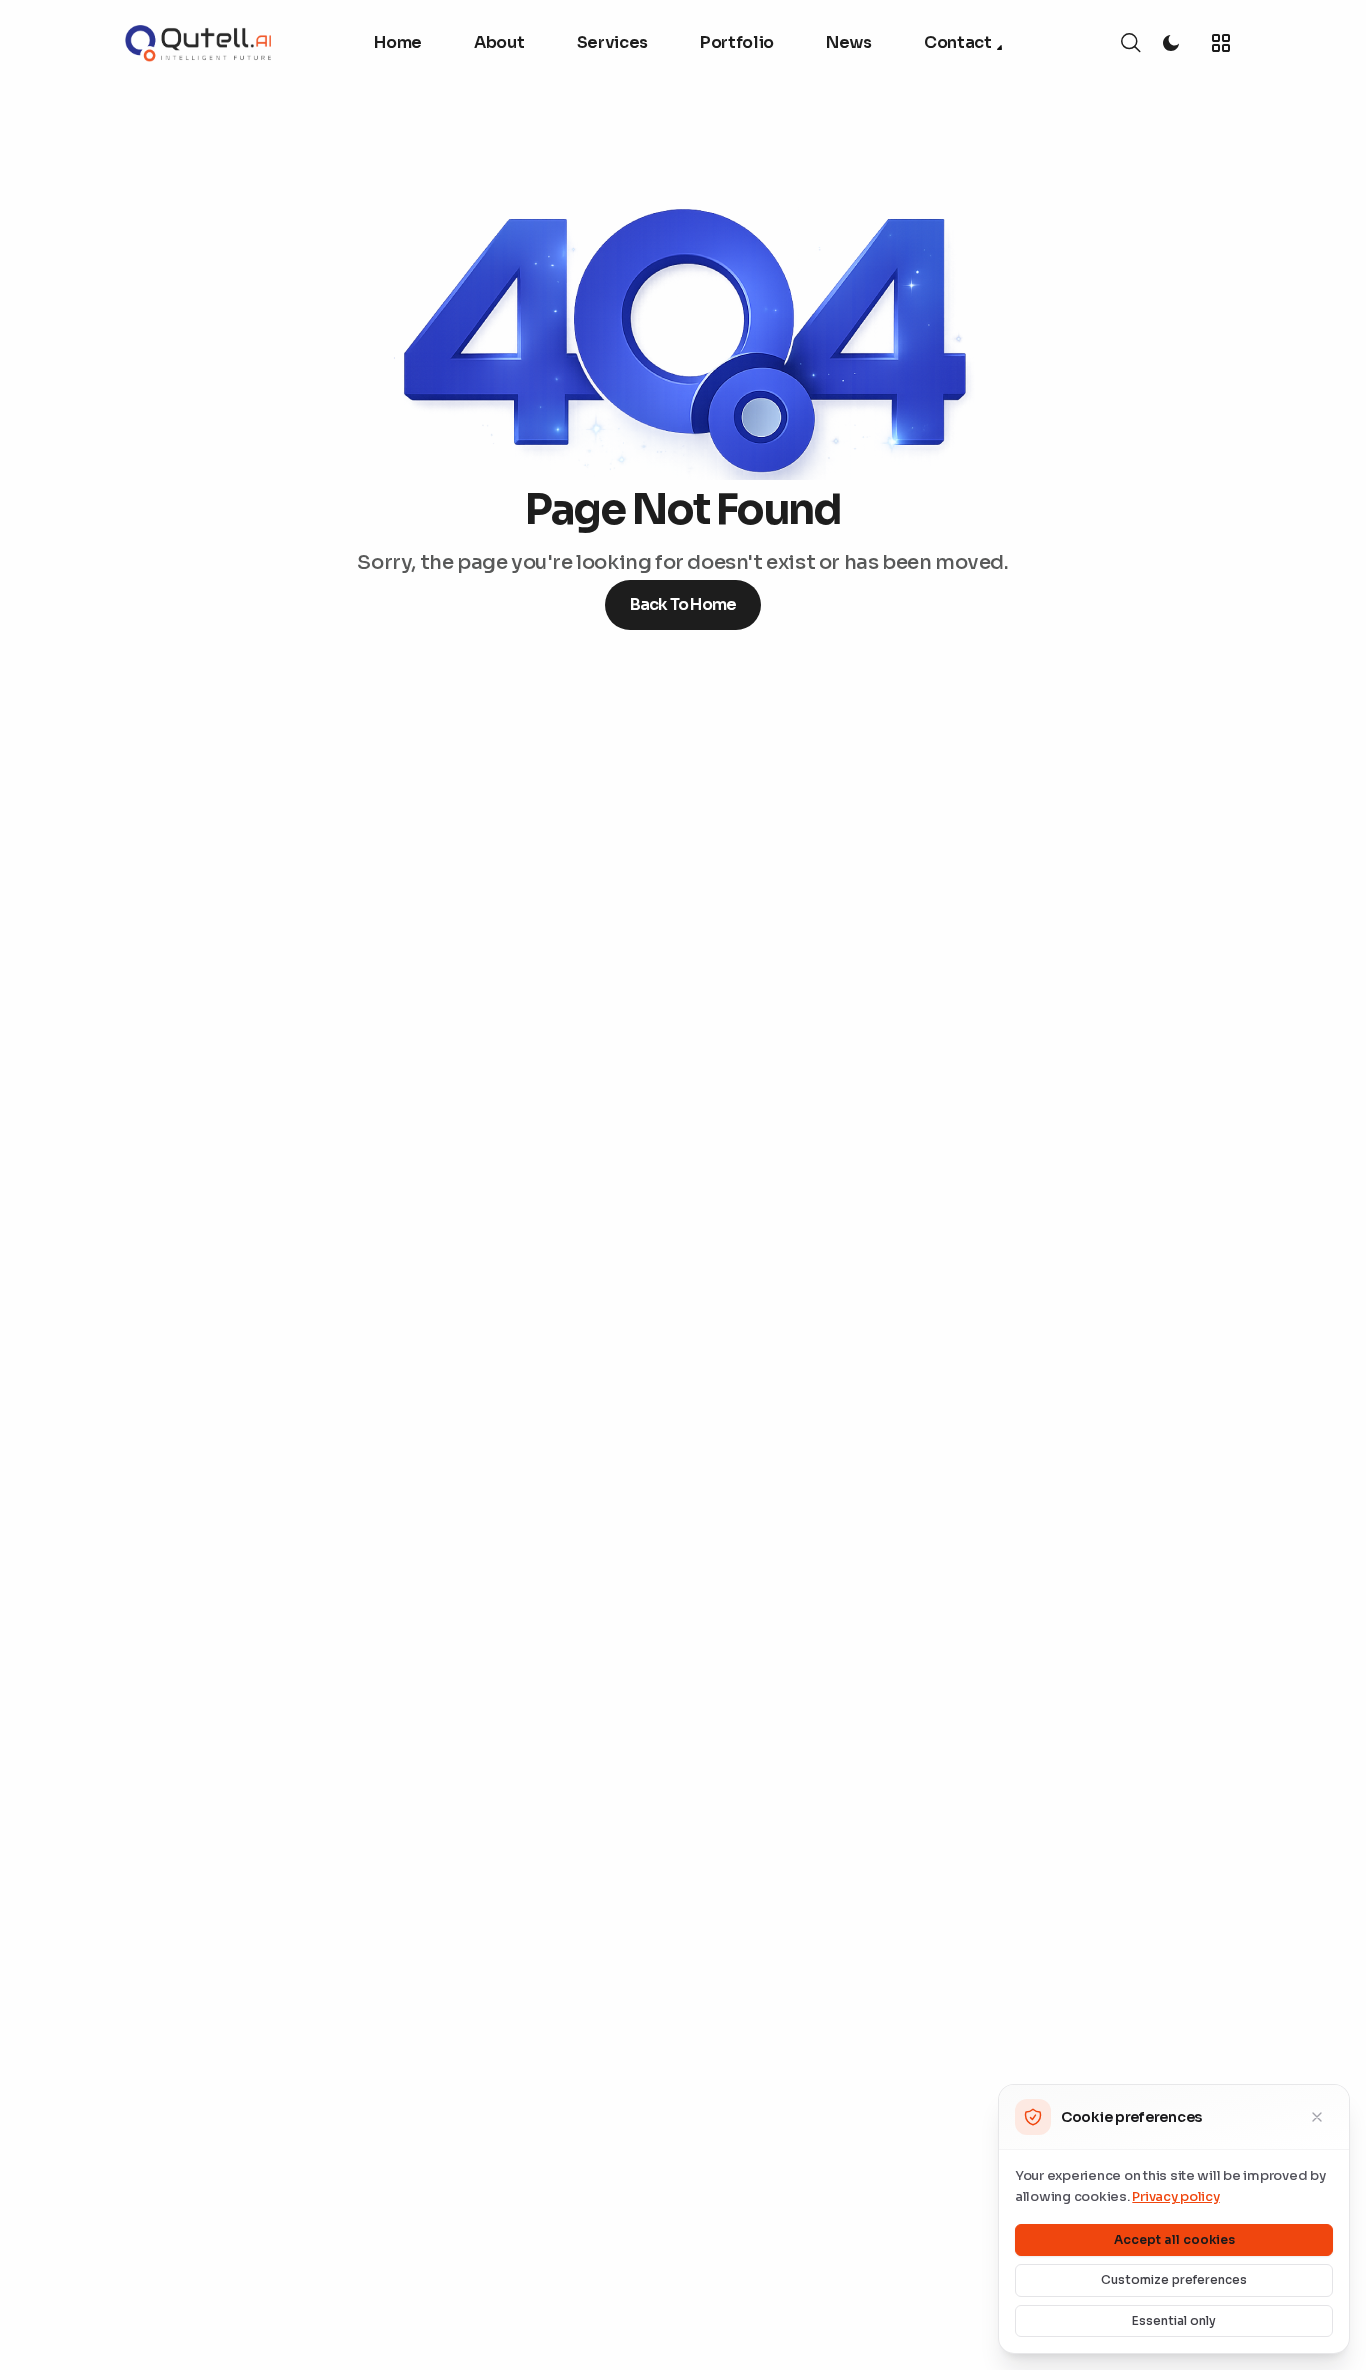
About (499, 42)
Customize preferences (1174, 2279)
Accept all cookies (1174, 2239)
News (849, 42)
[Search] (1131, 43)
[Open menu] (1221, 43)
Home (398, 42)
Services (612, 42)
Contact (958, 42)
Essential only (1174, 2320)
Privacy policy (1175, 2196)
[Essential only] (1317, 2117)
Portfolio (737, 42)
